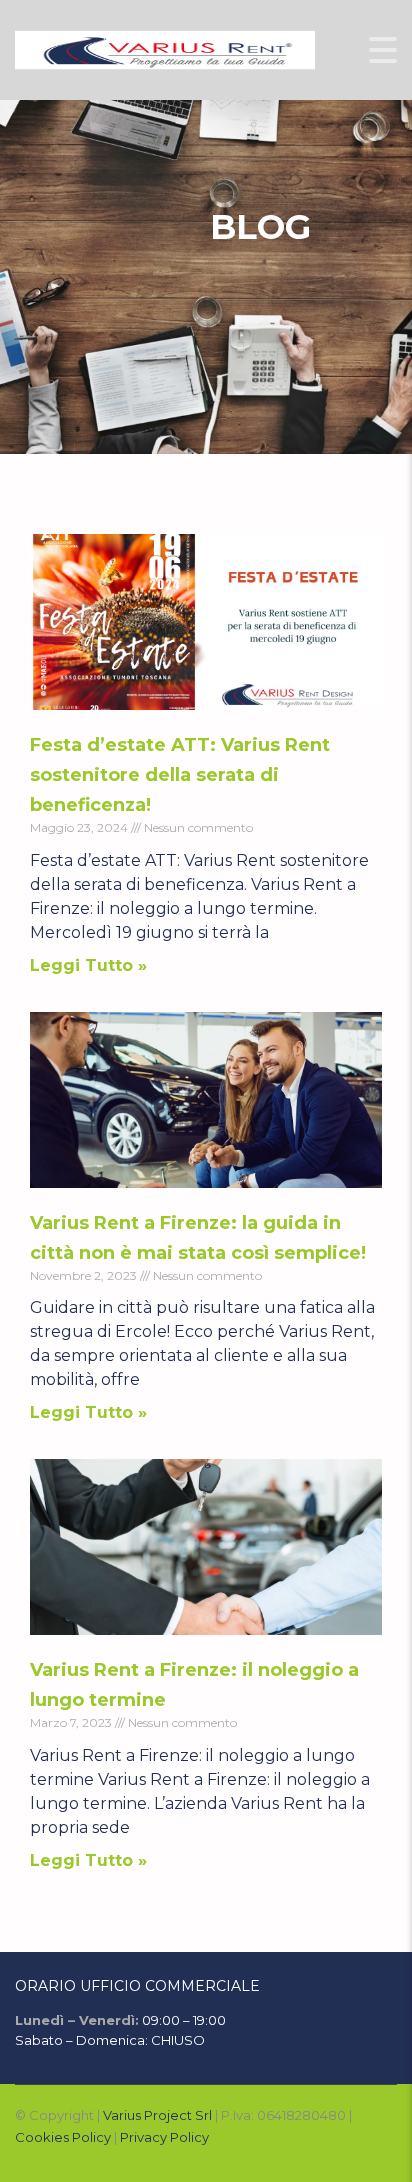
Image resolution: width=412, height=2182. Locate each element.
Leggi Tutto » (88, 965)
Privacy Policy (164, 2137)
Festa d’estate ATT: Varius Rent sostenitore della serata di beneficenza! (180, 775)
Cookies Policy (63, 2137)
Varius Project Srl (157, 2115)
